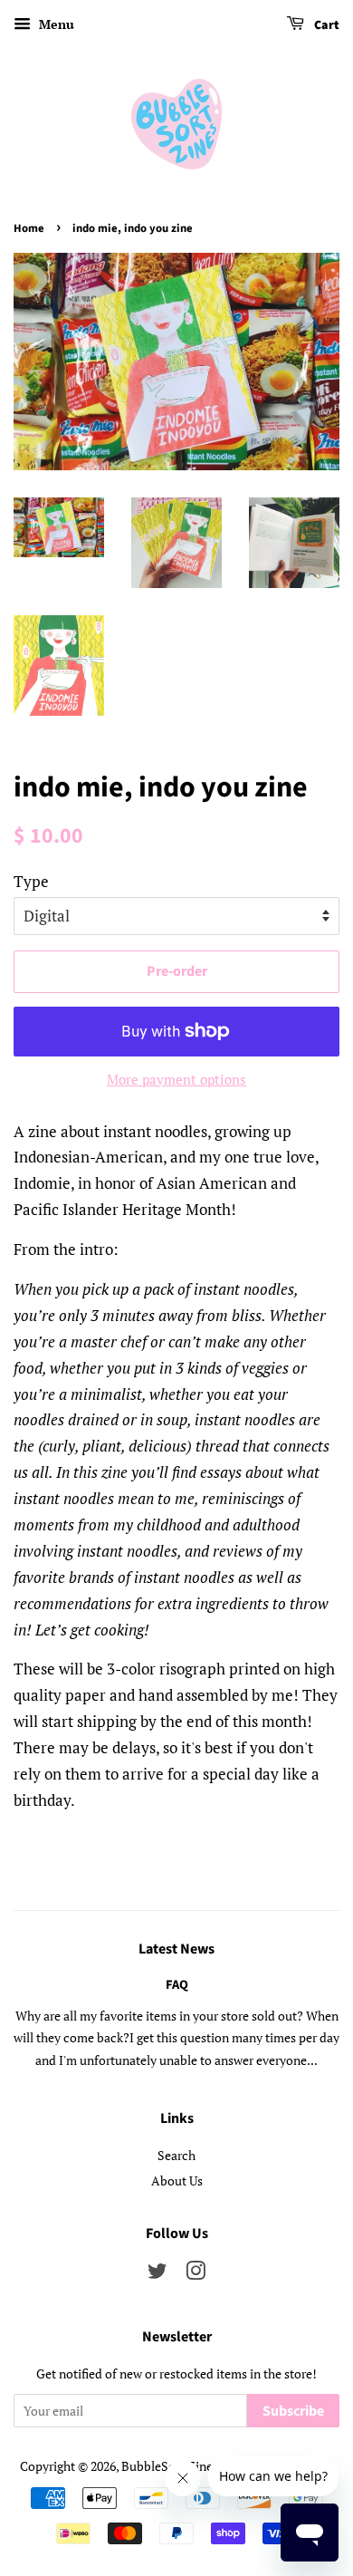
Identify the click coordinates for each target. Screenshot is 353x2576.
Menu (55, 24)
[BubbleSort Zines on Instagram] (196, 2274)
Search (176, 2155)
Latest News (176, 1949)
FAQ (177, 1985)
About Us (177, 2180)
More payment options (176, 1079)
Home (29, 228)
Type (31, 881)
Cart (325, 25)
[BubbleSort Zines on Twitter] (157, 2274)
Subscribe (293, 2411)
